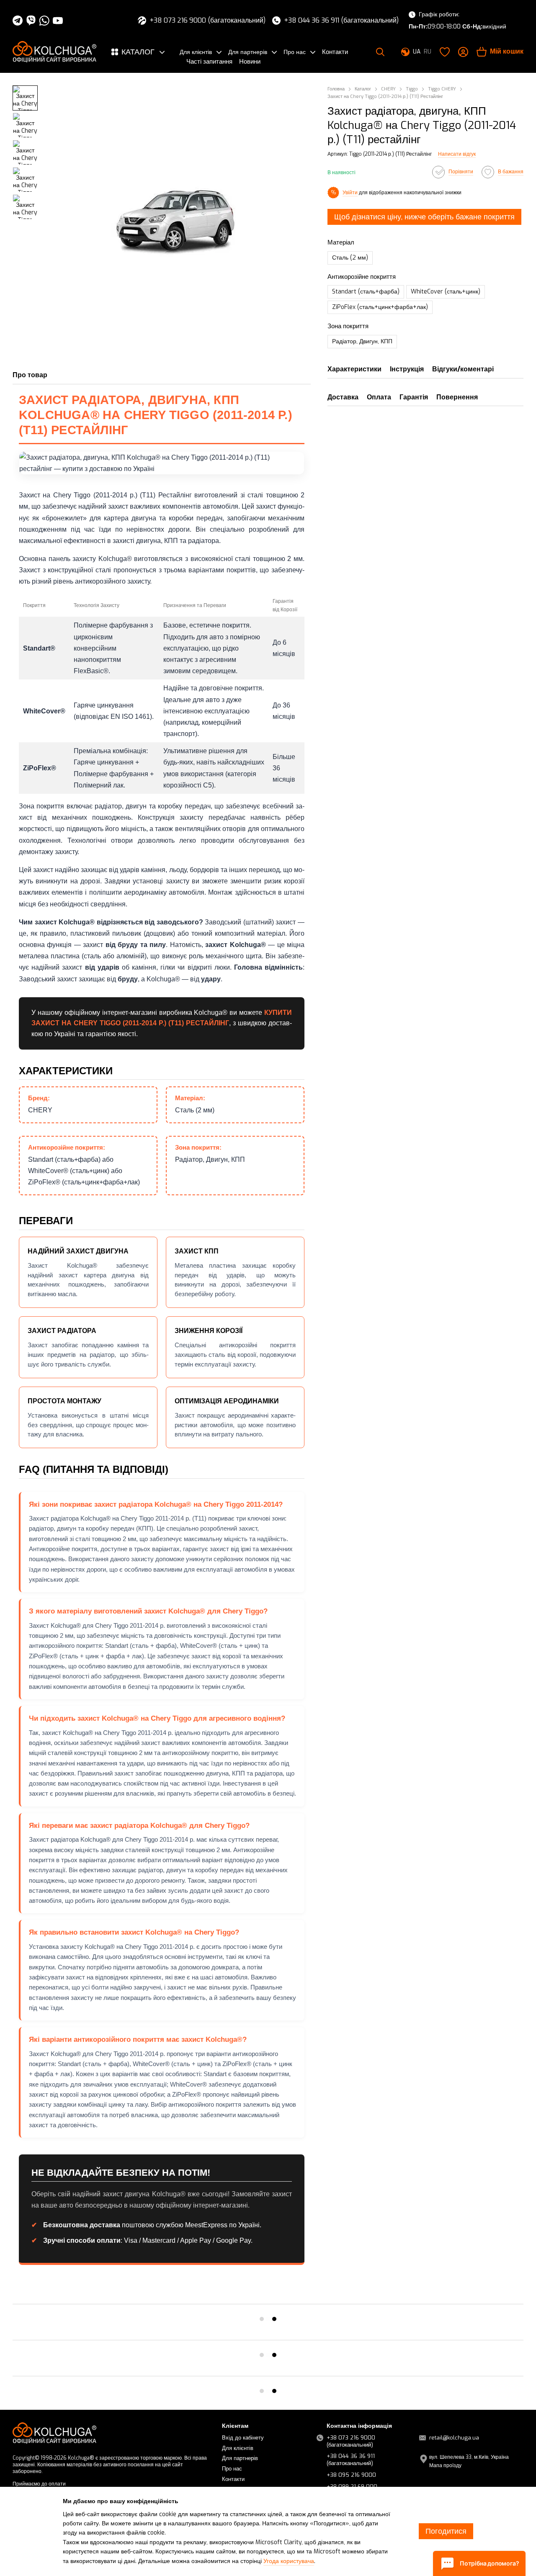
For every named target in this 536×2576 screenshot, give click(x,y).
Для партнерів (248, 52)
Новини (250, 62)
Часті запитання (209, 62)
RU (428, 52)
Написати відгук (457, 154)
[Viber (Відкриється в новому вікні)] (31, 21)
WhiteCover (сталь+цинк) (446, 292)
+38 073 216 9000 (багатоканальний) (207, 21)
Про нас (295, 52)
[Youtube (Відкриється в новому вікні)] (58, 21)
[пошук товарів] (380, 52)
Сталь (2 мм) (350, 258)
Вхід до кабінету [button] (243, 2438)
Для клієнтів (196, 52)
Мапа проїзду (445, 2465)
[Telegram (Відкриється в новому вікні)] (18, 21)
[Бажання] (445, 52)
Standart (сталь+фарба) (366, 292)
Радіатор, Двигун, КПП (362, 341)
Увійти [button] (350, 192)
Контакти (335, 52)
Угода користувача (289, 2561)
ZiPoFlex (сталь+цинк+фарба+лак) (380, 307)
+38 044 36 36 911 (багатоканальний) (341, 21)
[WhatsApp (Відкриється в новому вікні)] (44, 21)
